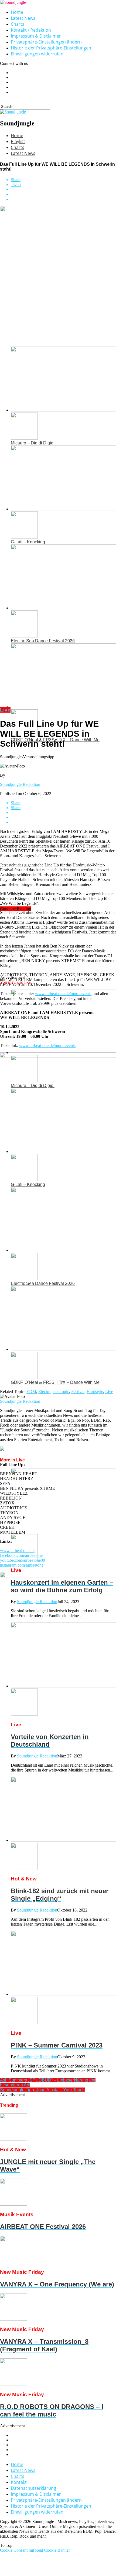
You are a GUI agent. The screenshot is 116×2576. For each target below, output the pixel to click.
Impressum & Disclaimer (36, 36)
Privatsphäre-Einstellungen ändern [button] (46, 42)
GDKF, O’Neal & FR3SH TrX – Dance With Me (55, 1382)
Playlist (18, 141)
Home (17, 12)
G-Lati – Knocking (28, 542)
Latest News (23, 18)
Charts (18, 24)
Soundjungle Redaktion (20, 784)
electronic (61, 1392)
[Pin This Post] (63, 194)
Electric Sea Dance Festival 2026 (43, 641)
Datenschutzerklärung (33, 2488)
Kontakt (19, 2482)
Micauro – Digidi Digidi (33, 443)
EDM (31, 1392)
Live (109, 1392)
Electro (44, 1392)
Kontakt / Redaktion (31, 30)
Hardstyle (95, 1392)
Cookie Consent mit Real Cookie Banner (35, 2550)
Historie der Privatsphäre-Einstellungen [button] (51, 48)
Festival (78, 1392)
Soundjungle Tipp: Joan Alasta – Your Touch (42, 2090)
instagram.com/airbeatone (22, 1565)
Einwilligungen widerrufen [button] (37, 54)
